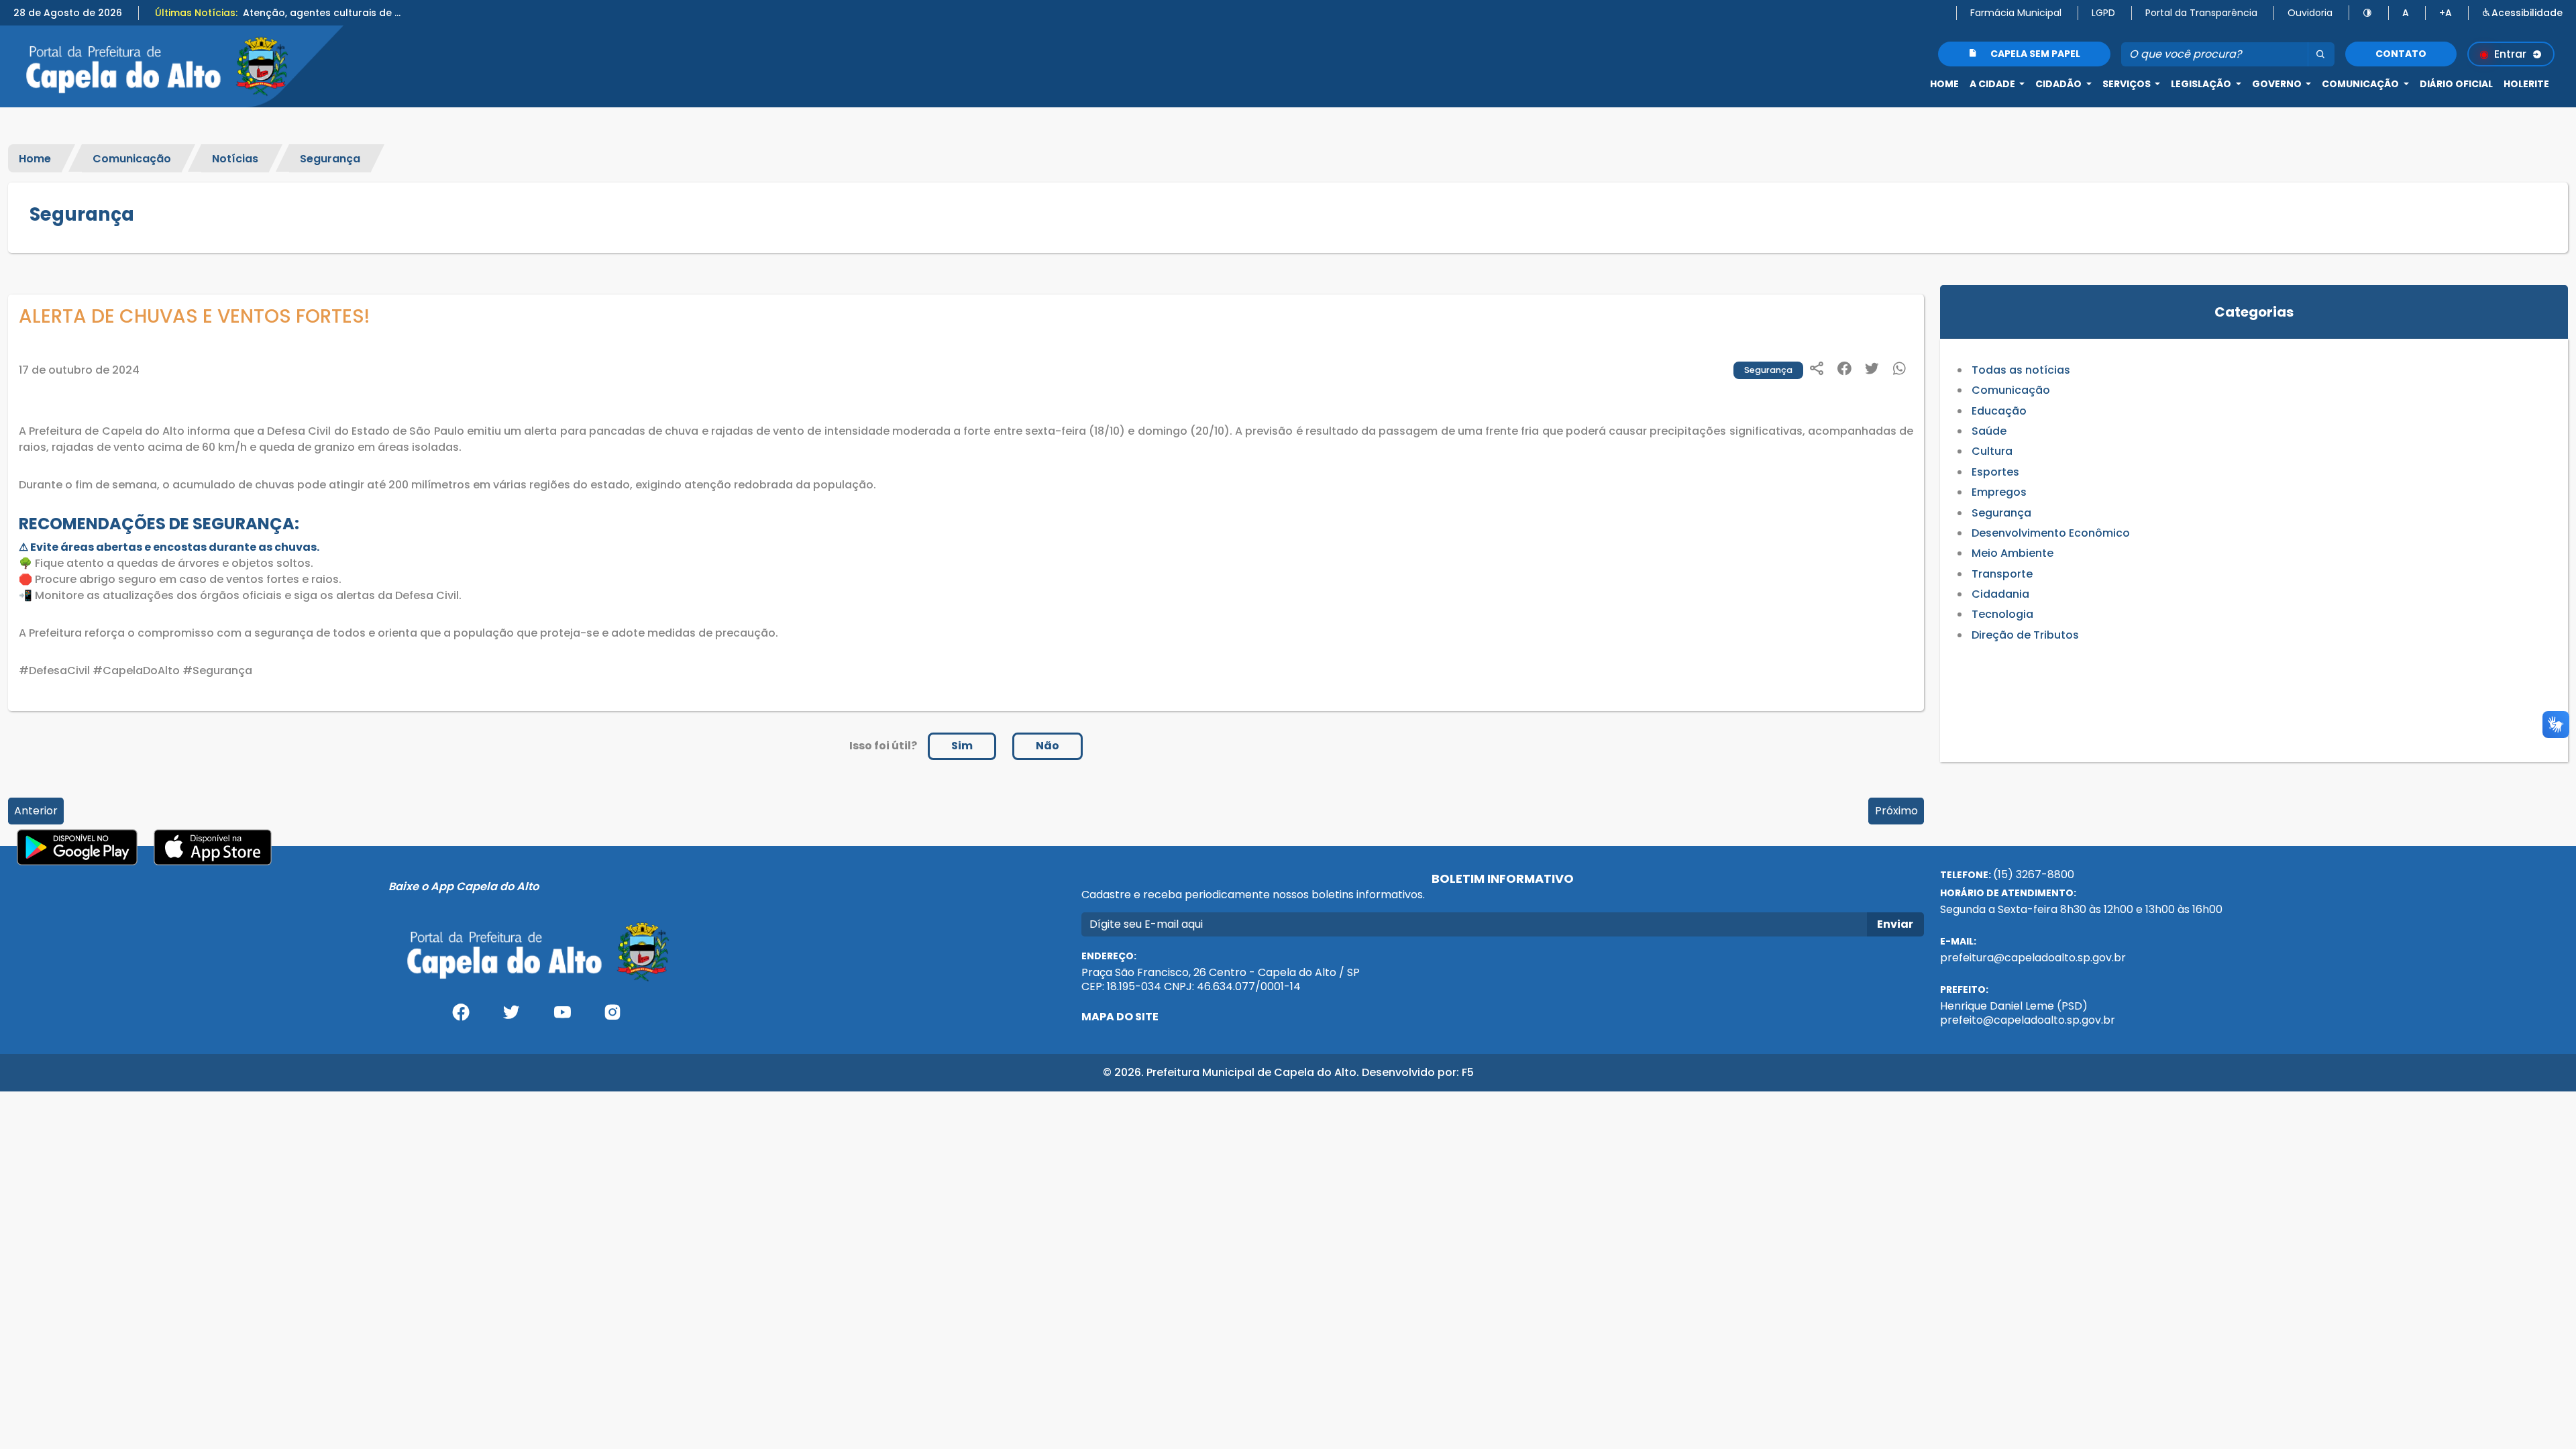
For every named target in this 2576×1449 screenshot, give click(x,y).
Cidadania (2000, 594)
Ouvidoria (2310, 13)
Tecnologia (2002, 614)
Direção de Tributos (2025, 635)
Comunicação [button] (2361, 84)
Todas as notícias (2021, 370)
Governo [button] (2278, 84)
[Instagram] (613, 1017)
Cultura (1992, 451)
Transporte (2002, 574)
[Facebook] (461, 1017)
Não (1048, 746)
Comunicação (132, 158)
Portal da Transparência (2201, 13)
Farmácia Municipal (2016, 13)
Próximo (1896, 811)
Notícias (235, 158)
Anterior (36, 811)
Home (1944, 84)
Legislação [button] (2202, 84)
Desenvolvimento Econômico (2051, 533)
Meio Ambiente (2012, 553)
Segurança (330, 158)
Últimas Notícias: (196, 13)
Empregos (1999, 492)
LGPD (2103, 13)
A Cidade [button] (1993, 84)
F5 (1468, 1072)
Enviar (1895, 924)
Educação (1999, 411)
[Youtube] (562, 1017)
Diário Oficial (2456, 84)
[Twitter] (511, 1017)
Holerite (2526, 84)
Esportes (1995, 472)
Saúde (1989, 431)
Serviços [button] (2128, 84)
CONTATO (2401, 54)
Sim (962, 746)
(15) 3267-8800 (2034, 874)
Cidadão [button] (2059, 84)
